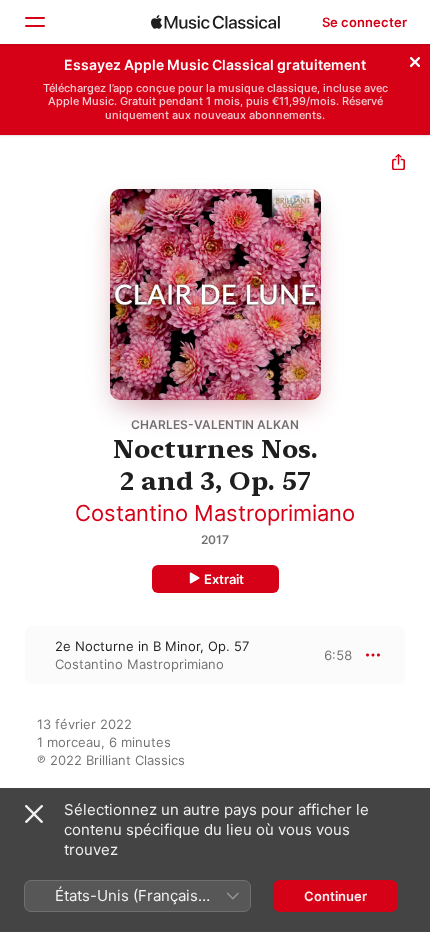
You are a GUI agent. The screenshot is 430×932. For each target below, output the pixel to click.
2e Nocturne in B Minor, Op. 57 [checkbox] (152, 646)
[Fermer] (415, 59)
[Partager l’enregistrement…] (398, 164)
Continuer (335, 896)
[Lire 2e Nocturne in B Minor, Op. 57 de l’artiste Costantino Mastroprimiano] (13, 655)
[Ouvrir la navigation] (34, 22)
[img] (215, 22)
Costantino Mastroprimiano (215, 513)
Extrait (224, 579)
